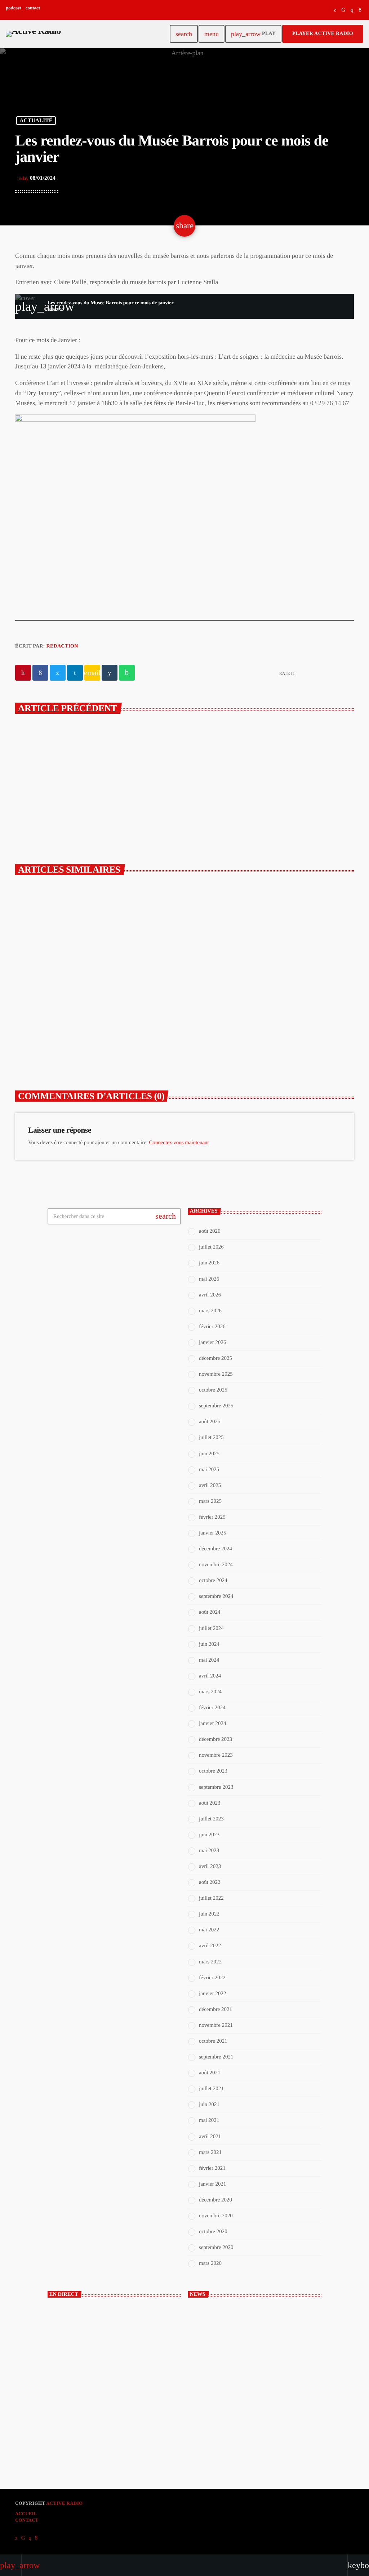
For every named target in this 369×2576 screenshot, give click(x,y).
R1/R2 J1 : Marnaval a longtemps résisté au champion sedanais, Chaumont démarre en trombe (267, 1027)
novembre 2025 (216, 1374)
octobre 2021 (213, 2041)
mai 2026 (209, 1279)
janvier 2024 (212, 1724)
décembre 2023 (215, 1739)
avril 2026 (210, 1295)
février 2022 (212, 1978)
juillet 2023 (211, 1819)
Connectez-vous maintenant (179, 1143)
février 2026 (212, 1327)
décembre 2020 (215, 2200)
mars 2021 (210, 2152)
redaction (62, 646)
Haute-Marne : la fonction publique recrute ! (261, 2342)
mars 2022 (210, 1962)
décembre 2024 (215, 1549)
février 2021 (212, 2168)
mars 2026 (210, 1311)
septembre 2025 (216, 1406)
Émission (70, 2387)
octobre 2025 (213, 1390)
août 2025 (210, 1422)
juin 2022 (209, 1914)
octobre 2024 (213, 1581)
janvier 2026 (212, 1343)
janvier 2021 (212, 2184)
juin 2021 (209, 2105)
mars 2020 (210, 2263)
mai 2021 (209, 2120)
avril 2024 (210, 1676)
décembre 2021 (215, 2010)
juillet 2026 (211, 1247)
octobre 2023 (213, 1771)
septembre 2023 (216, 1787)
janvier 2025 (212, 1533)
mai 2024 (209, 1660)
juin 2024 (209, 1644)
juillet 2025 (211, 1438)
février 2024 (212, 1708)
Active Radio (64, 2503)
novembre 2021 (216, 2025)
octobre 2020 (213, 2232)
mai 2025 (209, 1470)
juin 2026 (209, 1263)
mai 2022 (209, 1930)
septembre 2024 (216, 1596)
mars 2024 (210, 1692)
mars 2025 (210, 1501)
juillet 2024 (211, 1629)
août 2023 (210, 1803)
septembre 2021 (216, 2057)
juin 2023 (209, 1835)
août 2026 (210, 1231)
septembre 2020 (216, 2248)
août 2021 (210, 2073)
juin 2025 (209, 1454)
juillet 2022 (211, 1898)
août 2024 (210, 1612)
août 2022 (210, 1882)
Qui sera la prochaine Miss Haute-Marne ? (259, 2432)
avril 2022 (210, 1946)
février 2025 (212, 1517)
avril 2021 (210, 2137)
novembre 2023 (216, 1755)
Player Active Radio (323, 34)
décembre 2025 (215, 1358)
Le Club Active (75, 2400)
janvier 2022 (212, 1994)
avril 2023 (210, 1867)
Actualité (36, 121)
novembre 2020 (216, 2216)
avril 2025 (210, 1486)
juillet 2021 (211, 2089)
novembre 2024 (216, 1565)
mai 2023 (209, 1851)
